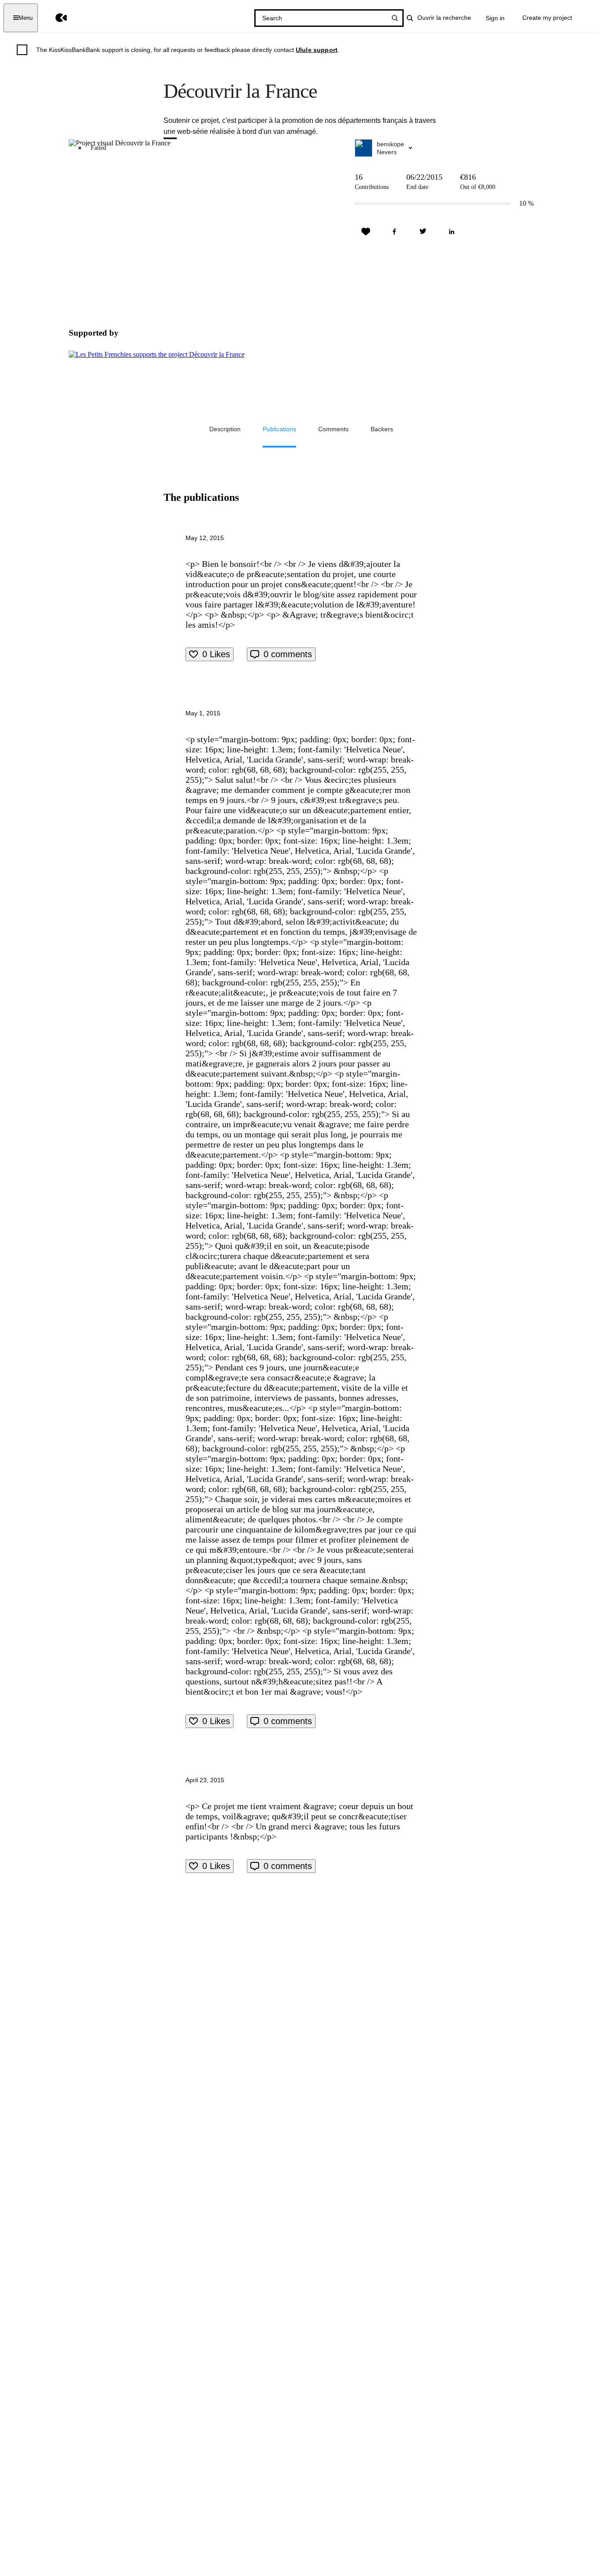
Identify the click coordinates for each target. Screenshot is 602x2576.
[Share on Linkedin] (452, 232)
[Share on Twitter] (423, 232)
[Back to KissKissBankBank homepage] (55, 18)
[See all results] (395, 18)
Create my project (547, 18)
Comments (333, 429)
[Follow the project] (366, 232)
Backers (382, 429)
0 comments (288, 654)
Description (225, 429)
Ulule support (317, 50)
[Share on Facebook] (394, 232)
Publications (279, 429)
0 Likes (216, 654)
